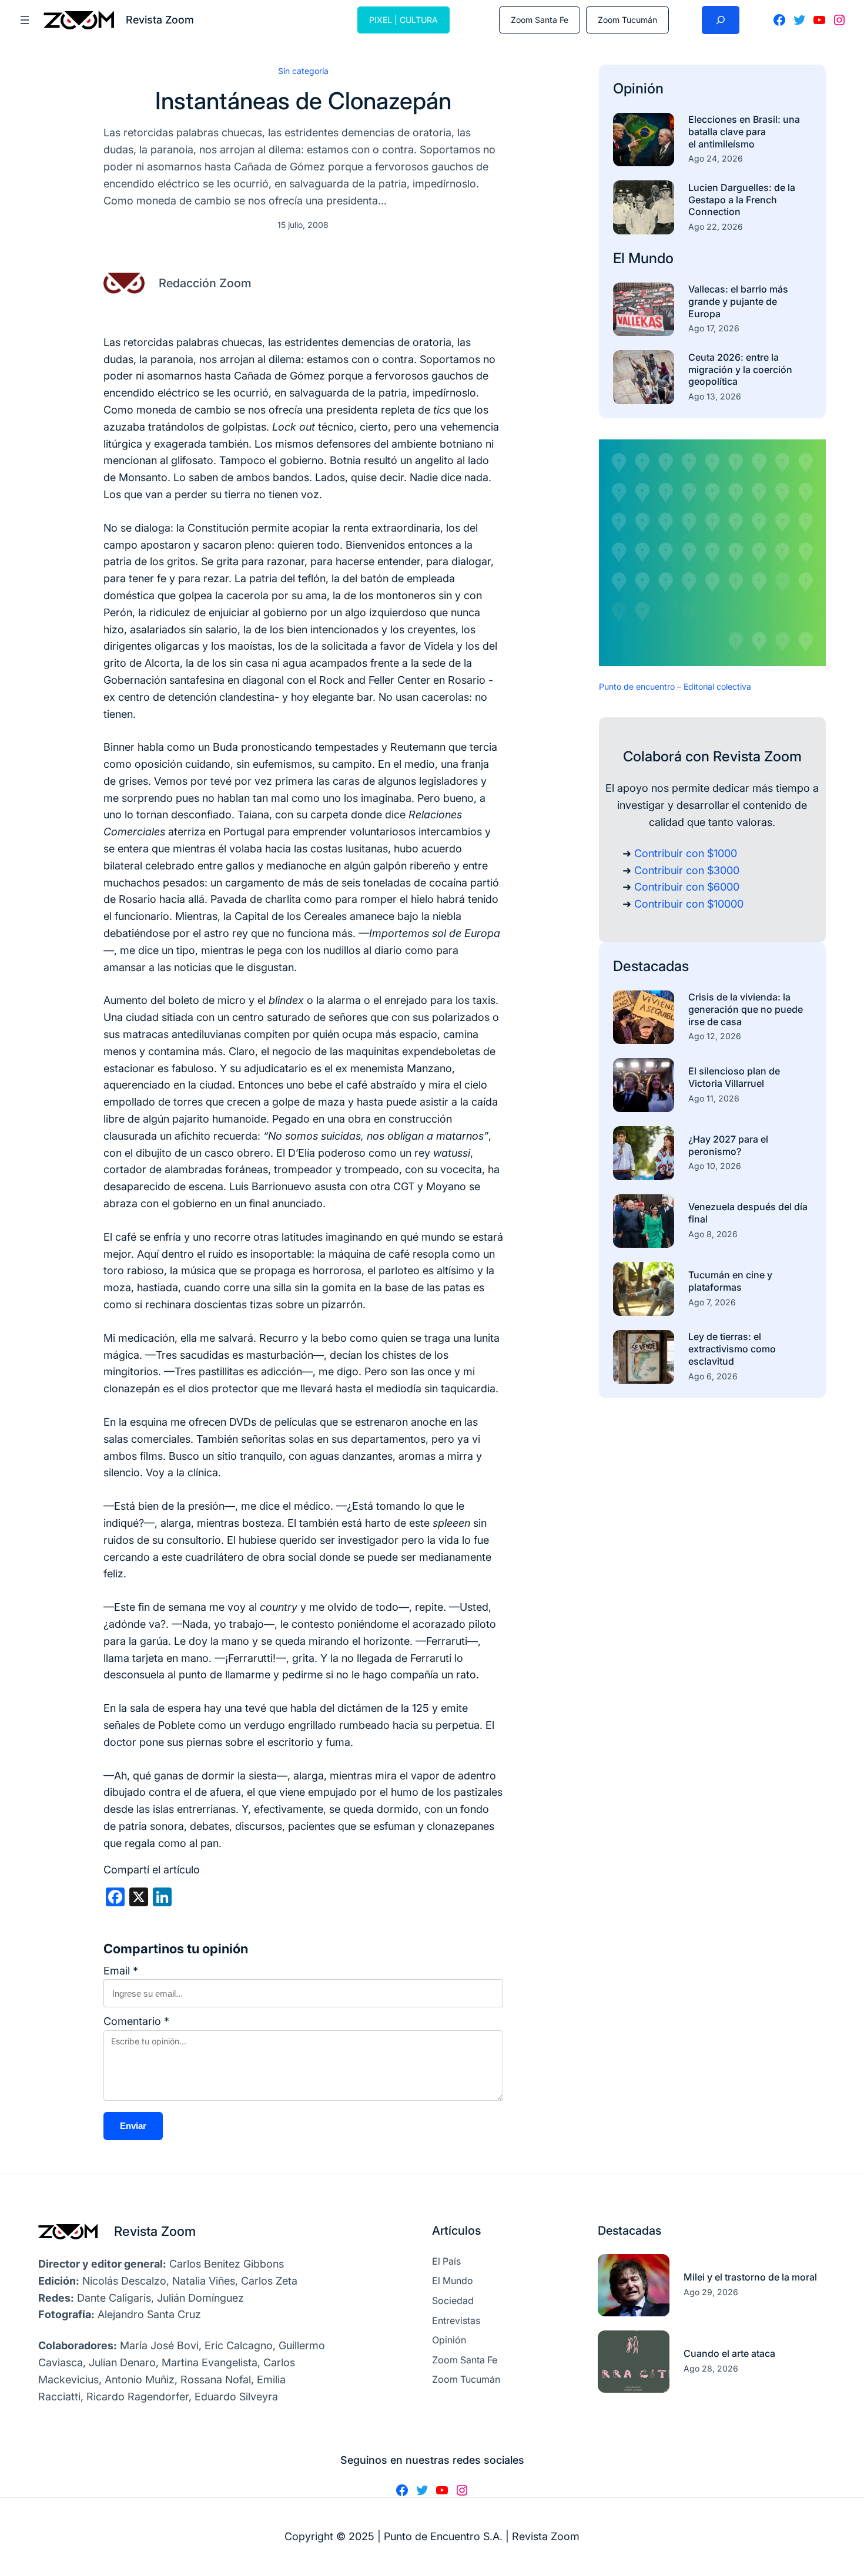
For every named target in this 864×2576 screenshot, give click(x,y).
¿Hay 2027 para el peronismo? (728, 1145)
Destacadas (651, 966)
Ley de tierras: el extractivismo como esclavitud (732, 1349)
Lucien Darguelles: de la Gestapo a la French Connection (742, 200)
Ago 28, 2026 (711, 2368)
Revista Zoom (155, 2231)
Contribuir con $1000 (686, 853)
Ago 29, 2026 (711, 2292)
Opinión (638, 88)
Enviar (133, 2126)
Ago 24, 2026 (716, 158)
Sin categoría (303, 71)
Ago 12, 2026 (715, 1036)
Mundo (651, 258)
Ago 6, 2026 (713, 1376)
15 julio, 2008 (303, 225)
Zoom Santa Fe (540, 20)
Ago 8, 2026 (713, 1234)
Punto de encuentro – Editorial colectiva (675, 686)
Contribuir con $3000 (687, 870)
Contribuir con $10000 (689, 904)
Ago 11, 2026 (714, 1098)
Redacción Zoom (205, 283)
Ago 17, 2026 (714, 328)
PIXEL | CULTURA (403, 20)
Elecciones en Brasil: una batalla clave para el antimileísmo (744, 132)
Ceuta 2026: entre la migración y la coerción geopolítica (740, 370)
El (621, 258)
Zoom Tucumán (627, 20)
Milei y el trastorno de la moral (750, 2277)
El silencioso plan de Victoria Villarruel (734, 1077)
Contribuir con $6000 (687, 887)
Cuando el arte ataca (729, 2353)
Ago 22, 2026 (716, 226)
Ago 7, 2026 (712, 1302)
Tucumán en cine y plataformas (730, 1281)
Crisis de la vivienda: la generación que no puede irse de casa (746, 1009)
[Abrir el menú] (25, 20)
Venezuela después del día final (748, 1213)
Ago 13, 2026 (715, 396)
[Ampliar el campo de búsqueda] (721, 20)
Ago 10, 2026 (715, 1166)
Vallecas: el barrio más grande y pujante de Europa (738, 301)
